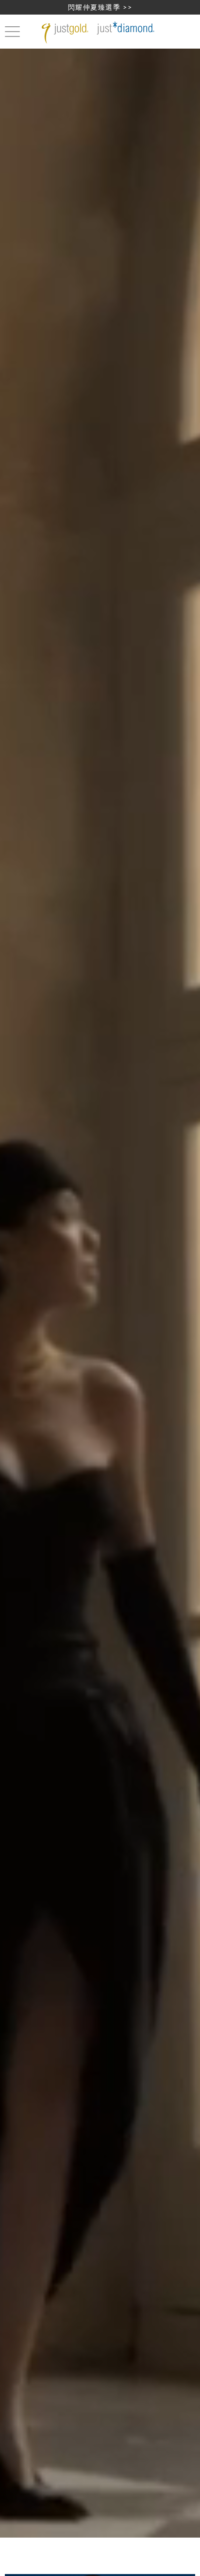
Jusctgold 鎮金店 (100, 33)
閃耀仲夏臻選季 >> (100, 7)
